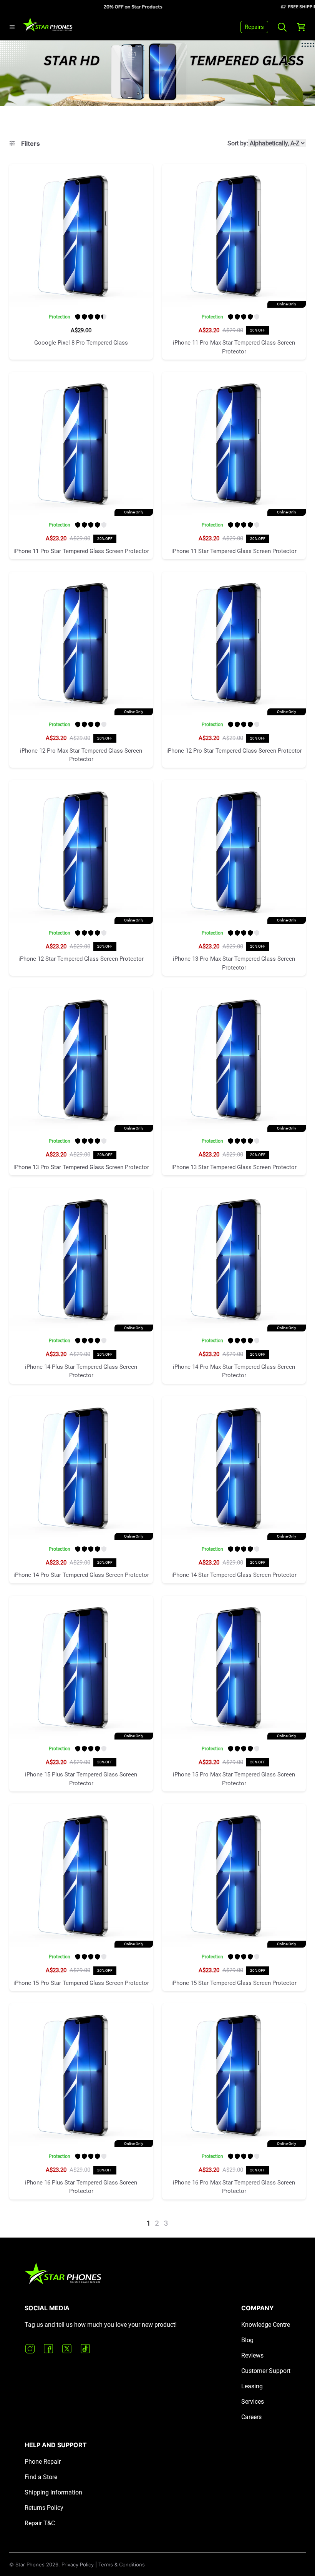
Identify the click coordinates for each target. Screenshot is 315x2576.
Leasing (252, 2386)
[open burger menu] (12, 27)
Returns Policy (44, 2508)
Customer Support (266, 2371)
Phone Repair (43, 2462)
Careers (251, 2417)
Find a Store (41, 2477)
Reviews (252, 2355)
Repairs (254, 27)
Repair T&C (40, 2523)
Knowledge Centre (266, 2325)
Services (253, 2402)
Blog (247, 2340)
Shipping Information (53, 2492)
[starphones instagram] (30, 2349)
